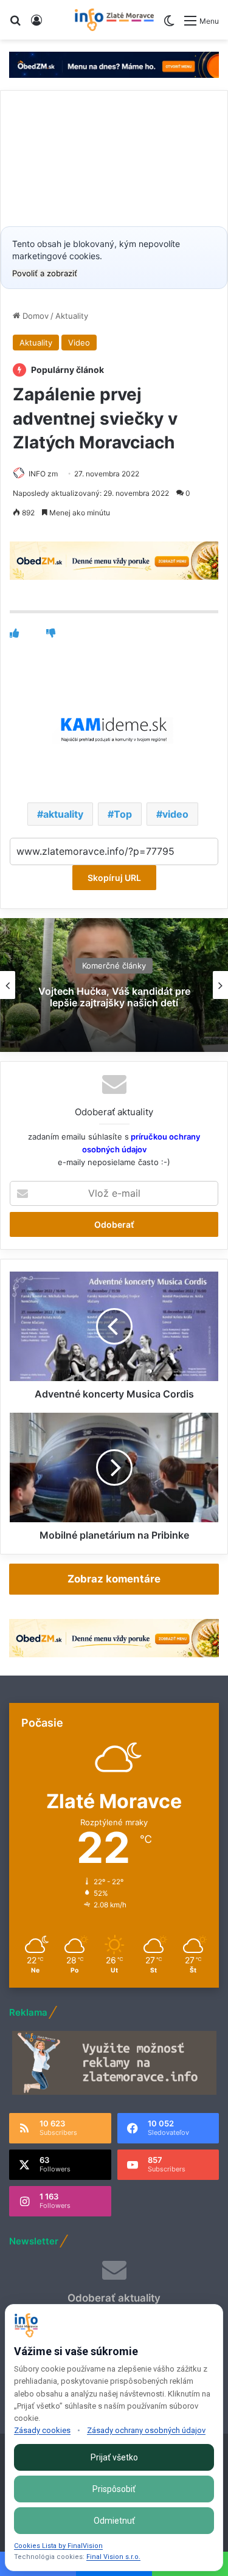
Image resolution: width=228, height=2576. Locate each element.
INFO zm (43, 474)
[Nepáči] (51, 633)
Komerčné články (114, 966)
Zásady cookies (42, 2430)
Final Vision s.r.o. (113, 2557)
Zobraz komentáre (114, 1579)
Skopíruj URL (114, 878)
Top (123, 814)
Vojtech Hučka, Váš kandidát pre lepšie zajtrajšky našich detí (114, 997)
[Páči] (14, 633)
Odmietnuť (114, 2521)
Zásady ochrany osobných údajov (146, 2430)
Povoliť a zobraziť (45, 273)
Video (79, 343)
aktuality (63, 814)
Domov (34, 316)
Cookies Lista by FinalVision (58, 2546)
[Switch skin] (169, 25)
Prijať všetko (114, 2457)
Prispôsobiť (114, 2489)
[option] (114, 985)
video (175, 814)
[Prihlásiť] (36, 25)
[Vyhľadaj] (15, 25)
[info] (114, 20)
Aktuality (72, 316)
